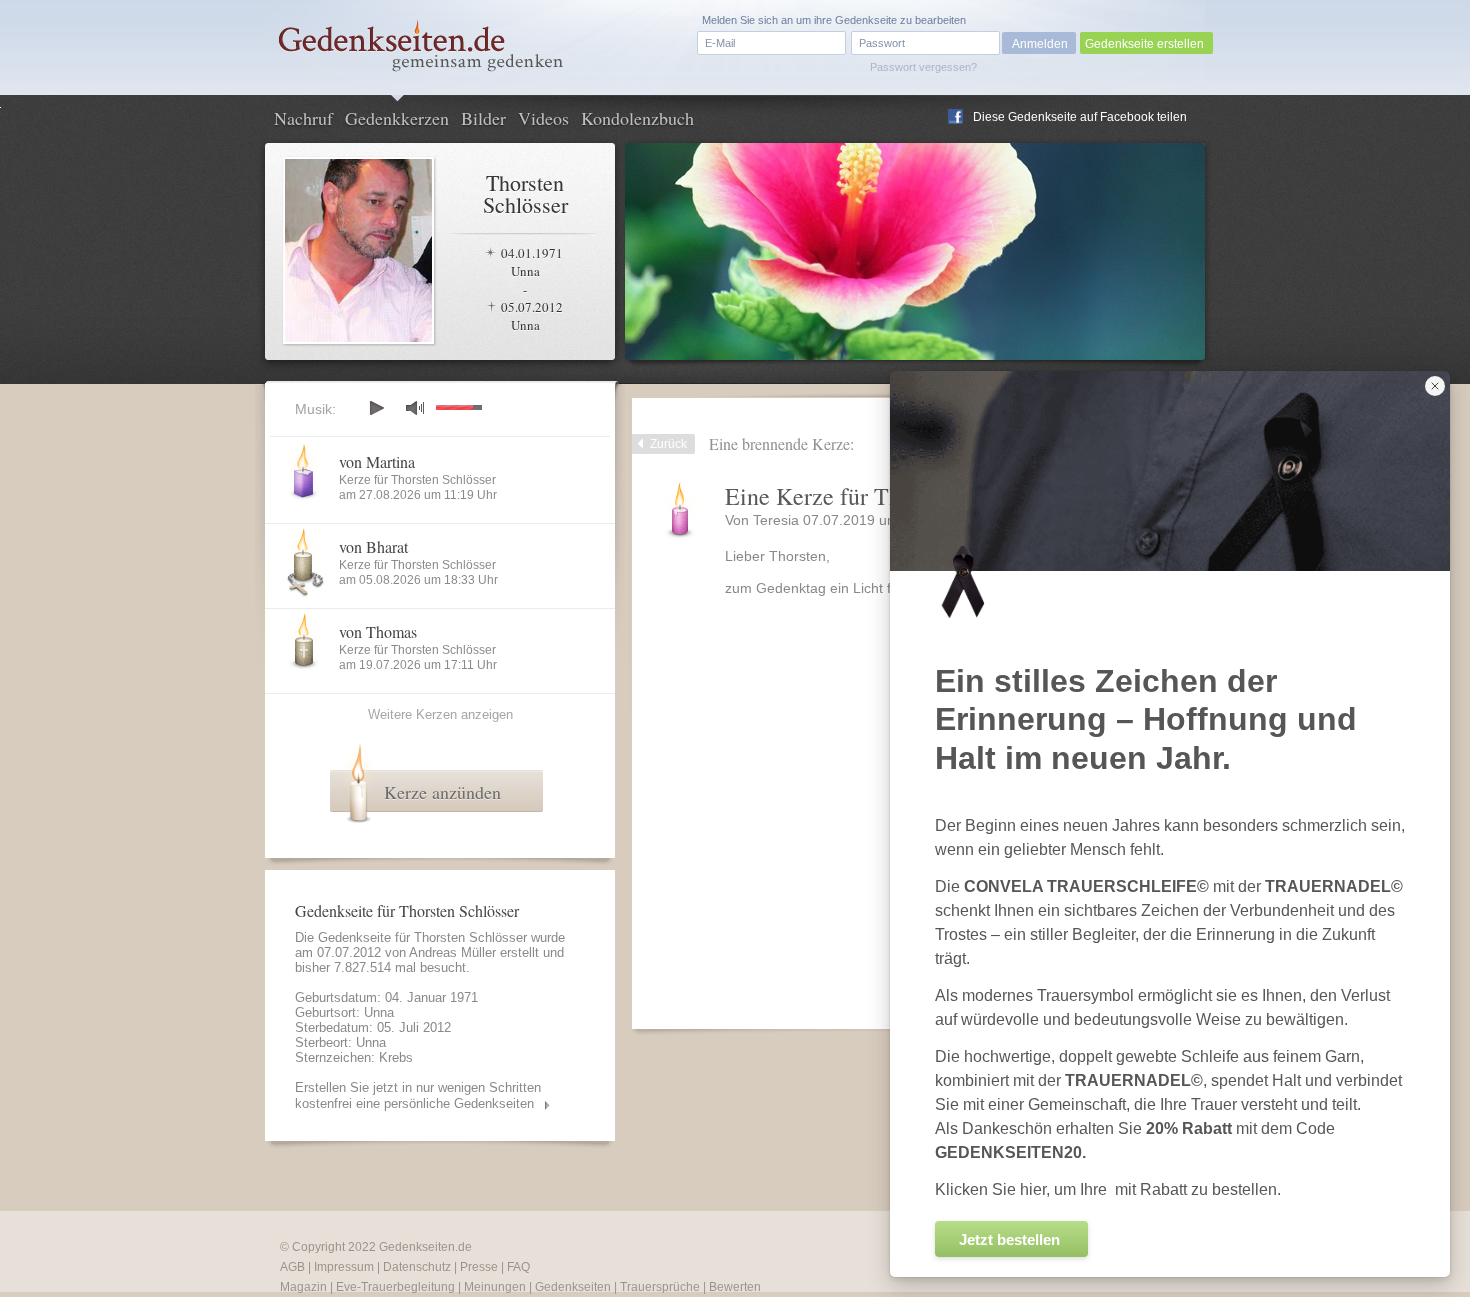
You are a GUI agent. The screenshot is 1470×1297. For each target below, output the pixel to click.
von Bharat (373, 546)
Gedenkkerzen (397, 118)
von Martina (377, 461)
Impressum (344, 1267)
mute (415, 407)
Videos (543, 118)
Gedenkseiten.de (425, 1247)
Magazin (303, 1287)
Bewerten (735, 1287)
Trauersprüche (660, 1287)
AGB (292, 1267)
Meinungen (495, 1287)
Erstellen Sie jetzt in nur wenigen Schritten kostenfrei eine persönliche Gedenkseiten (418, 1095)
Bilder (483, 118)
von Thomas (378, 631)
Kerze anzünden (442, 792)
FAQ (518, 1267)
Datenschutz (417, 1267)
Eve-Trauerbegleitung (395, 1287)
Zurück (668, 444)
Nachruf (303, 118)
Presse (479, 1267)
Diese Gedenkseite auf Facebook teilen (1080, 117)
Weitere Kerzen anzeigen (440, 714)
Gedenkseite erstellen (1144, 44)
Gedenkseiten (573, 1287)
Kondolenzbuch (637, 118)
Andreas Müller (452, 952)
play (376, 408)
